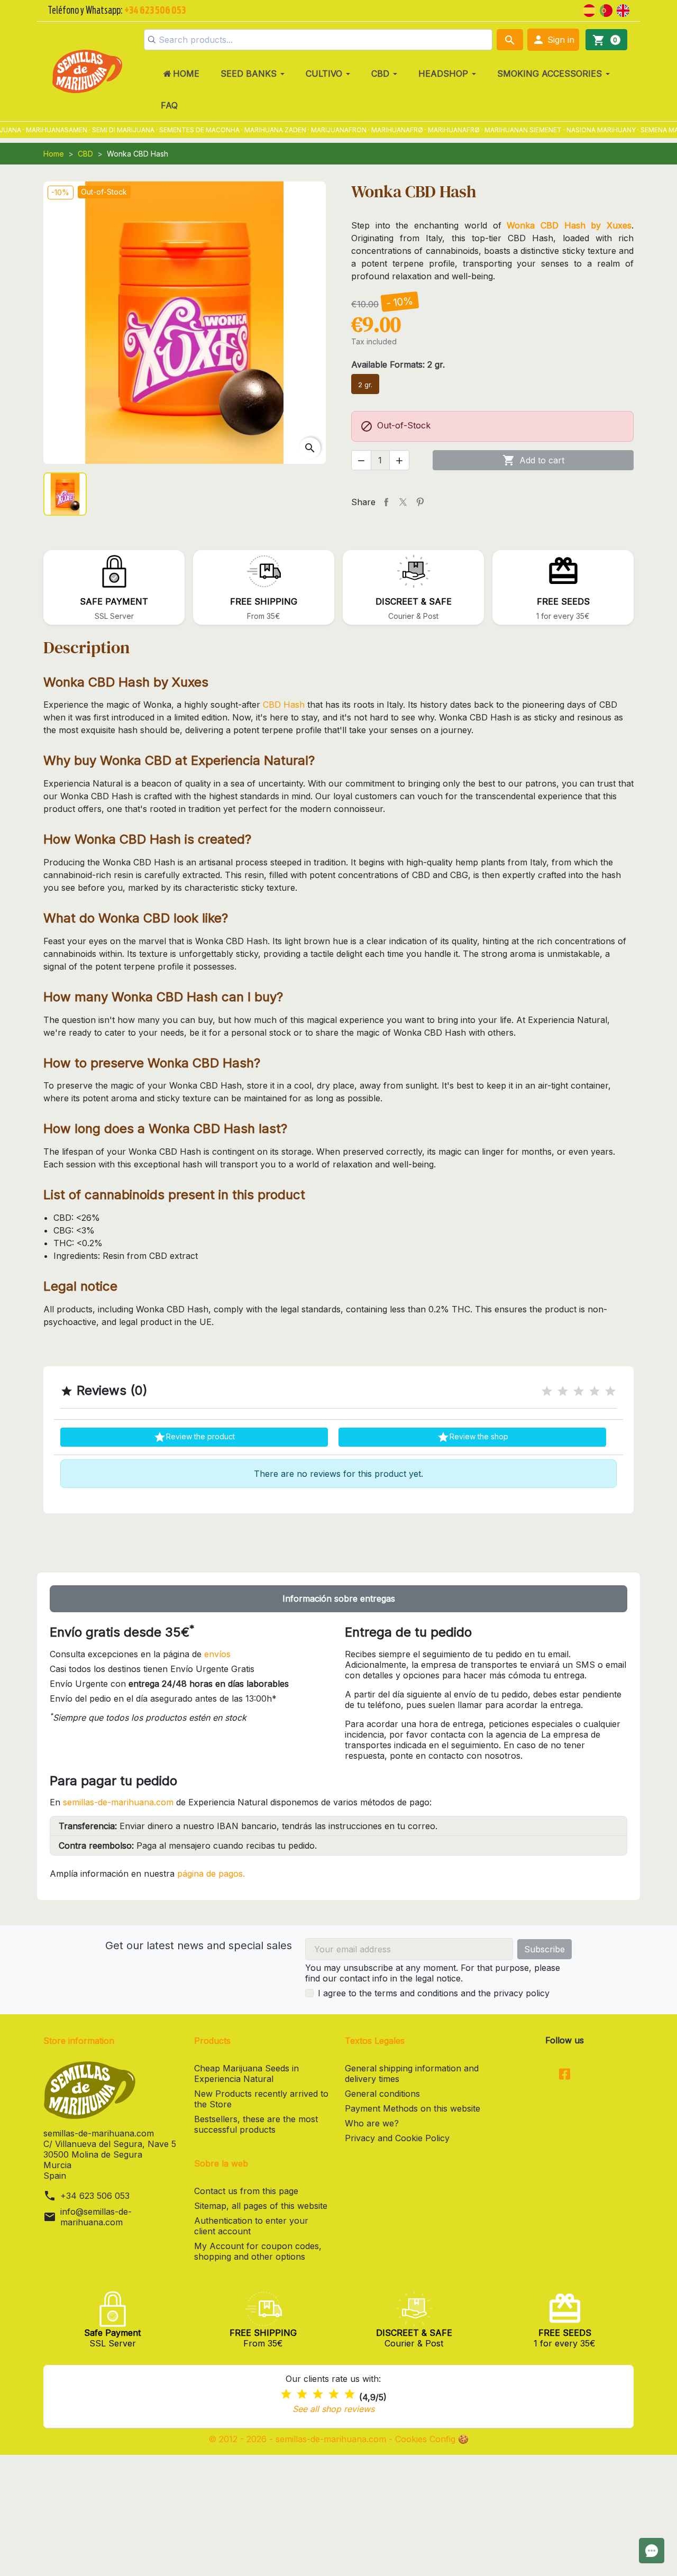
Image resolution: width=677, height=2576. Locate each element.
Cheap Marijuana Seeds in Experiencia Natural (246, 2073)
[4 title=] (594, 1391)
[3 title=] (579, 1391)
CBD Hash (284, 705)
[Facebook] (565, 2075)
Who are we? (372, 2123)
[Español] (589, 10)
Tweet (403, 502)
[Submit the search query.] (152, 40)
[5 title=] (610, 1391)
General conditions (382, 2094)
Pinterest (420, 502)
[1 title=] (547, 1391)
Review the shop (473, 1437)
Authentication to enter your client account (251, 2226)
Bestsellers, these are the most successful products (256, 2124)
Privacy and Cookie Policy (397, 2138)
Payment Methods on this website (413, 2108)
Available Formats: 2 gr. (398, 364)
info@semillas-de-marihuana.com (96, 2217)
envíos (217, 1654)
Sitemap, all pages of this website (261, 2206)
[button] (553, 40)
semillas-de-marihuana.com (118, 1802)
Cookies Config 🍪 (432, 2439)
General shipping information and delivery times (412, 2073)
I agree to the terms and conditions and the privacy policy (434, 1993)
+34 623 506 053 (95, 2196)
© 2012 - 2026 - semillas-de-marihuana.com (299, 2439)
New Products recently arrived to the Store (261, 2099)
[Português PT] (606, 10)
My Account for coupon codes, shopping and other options (258, 2251)
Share (386, 502)
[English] (623, 10)
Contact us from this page (246, 2191)
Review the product (194, 1437)
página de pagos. (211, 1874)
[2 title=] (563, 1391)
